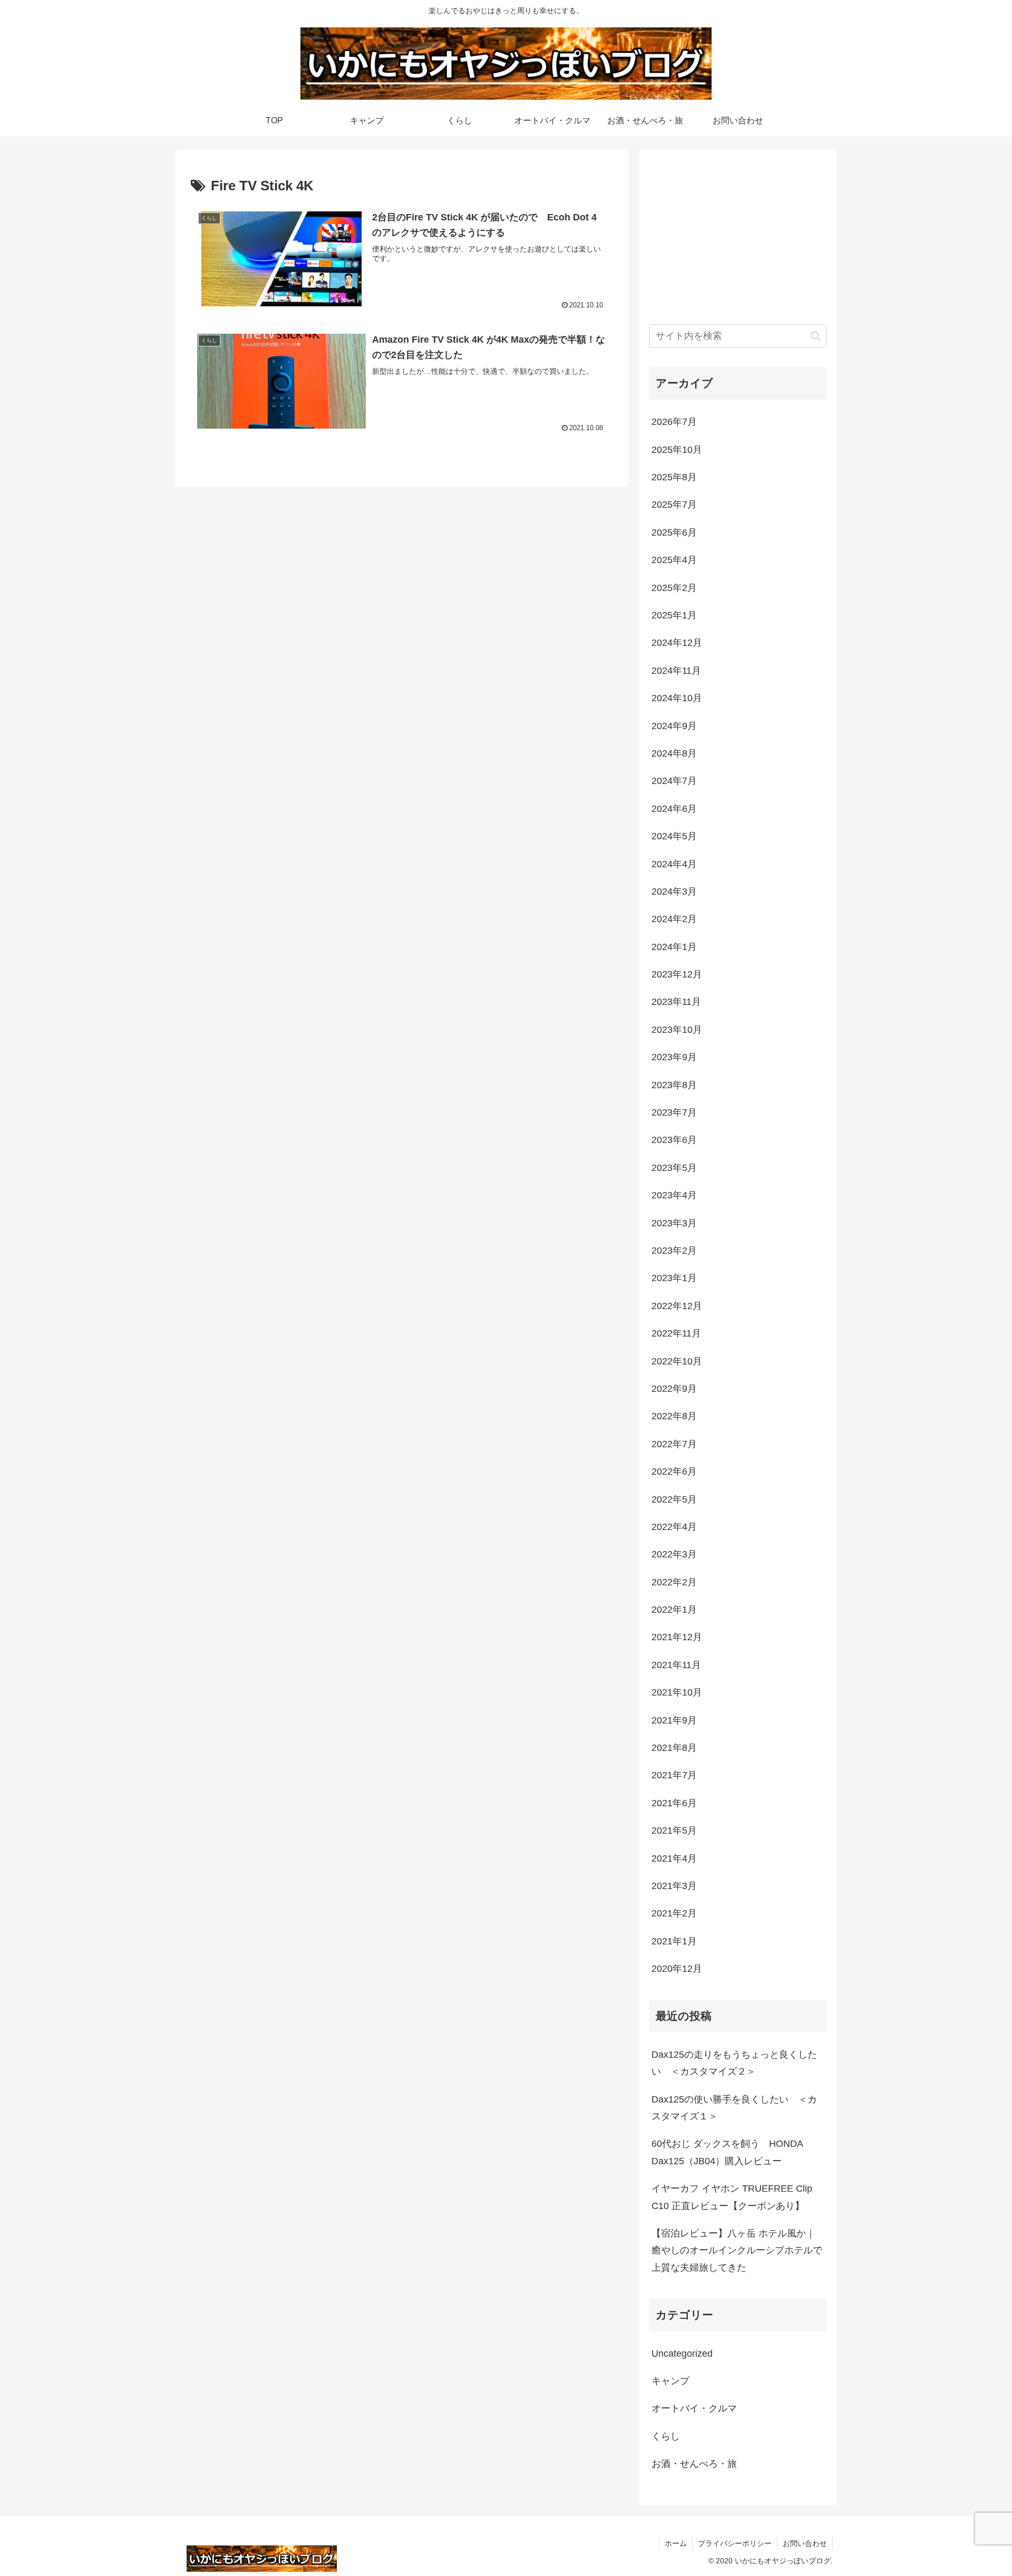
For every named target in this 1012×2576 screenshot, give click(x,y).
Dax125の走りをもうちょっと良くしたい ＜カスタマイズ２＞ (734, 2063)
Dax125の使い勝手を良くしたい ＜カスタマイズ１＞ (734, 2108)
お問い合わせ (805, 2543)
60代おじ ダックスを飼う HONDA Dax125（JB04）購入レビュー (727, 2152)
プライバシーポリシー (735, 2543)
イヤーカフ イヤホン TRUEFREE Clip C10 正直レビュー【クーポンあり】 (732, 2197)
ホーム (676, 2543)
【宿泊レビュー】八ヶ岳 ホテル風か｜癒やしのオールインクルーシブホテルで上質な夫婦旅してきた (737, 2250)
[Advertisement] (738, 234)
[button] (816, 336)
